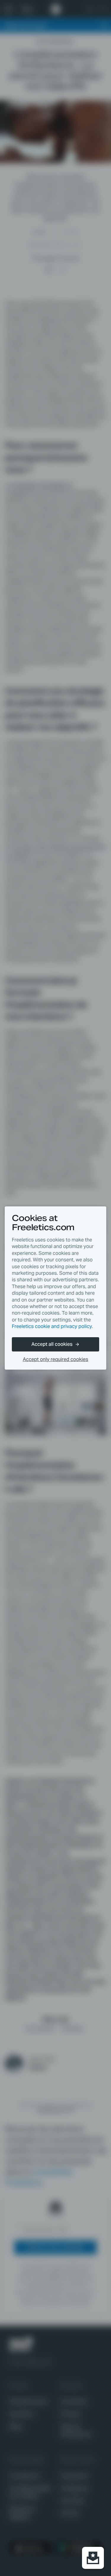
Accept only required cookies (55, 1359)
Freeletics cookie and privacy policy (52, 1326)
